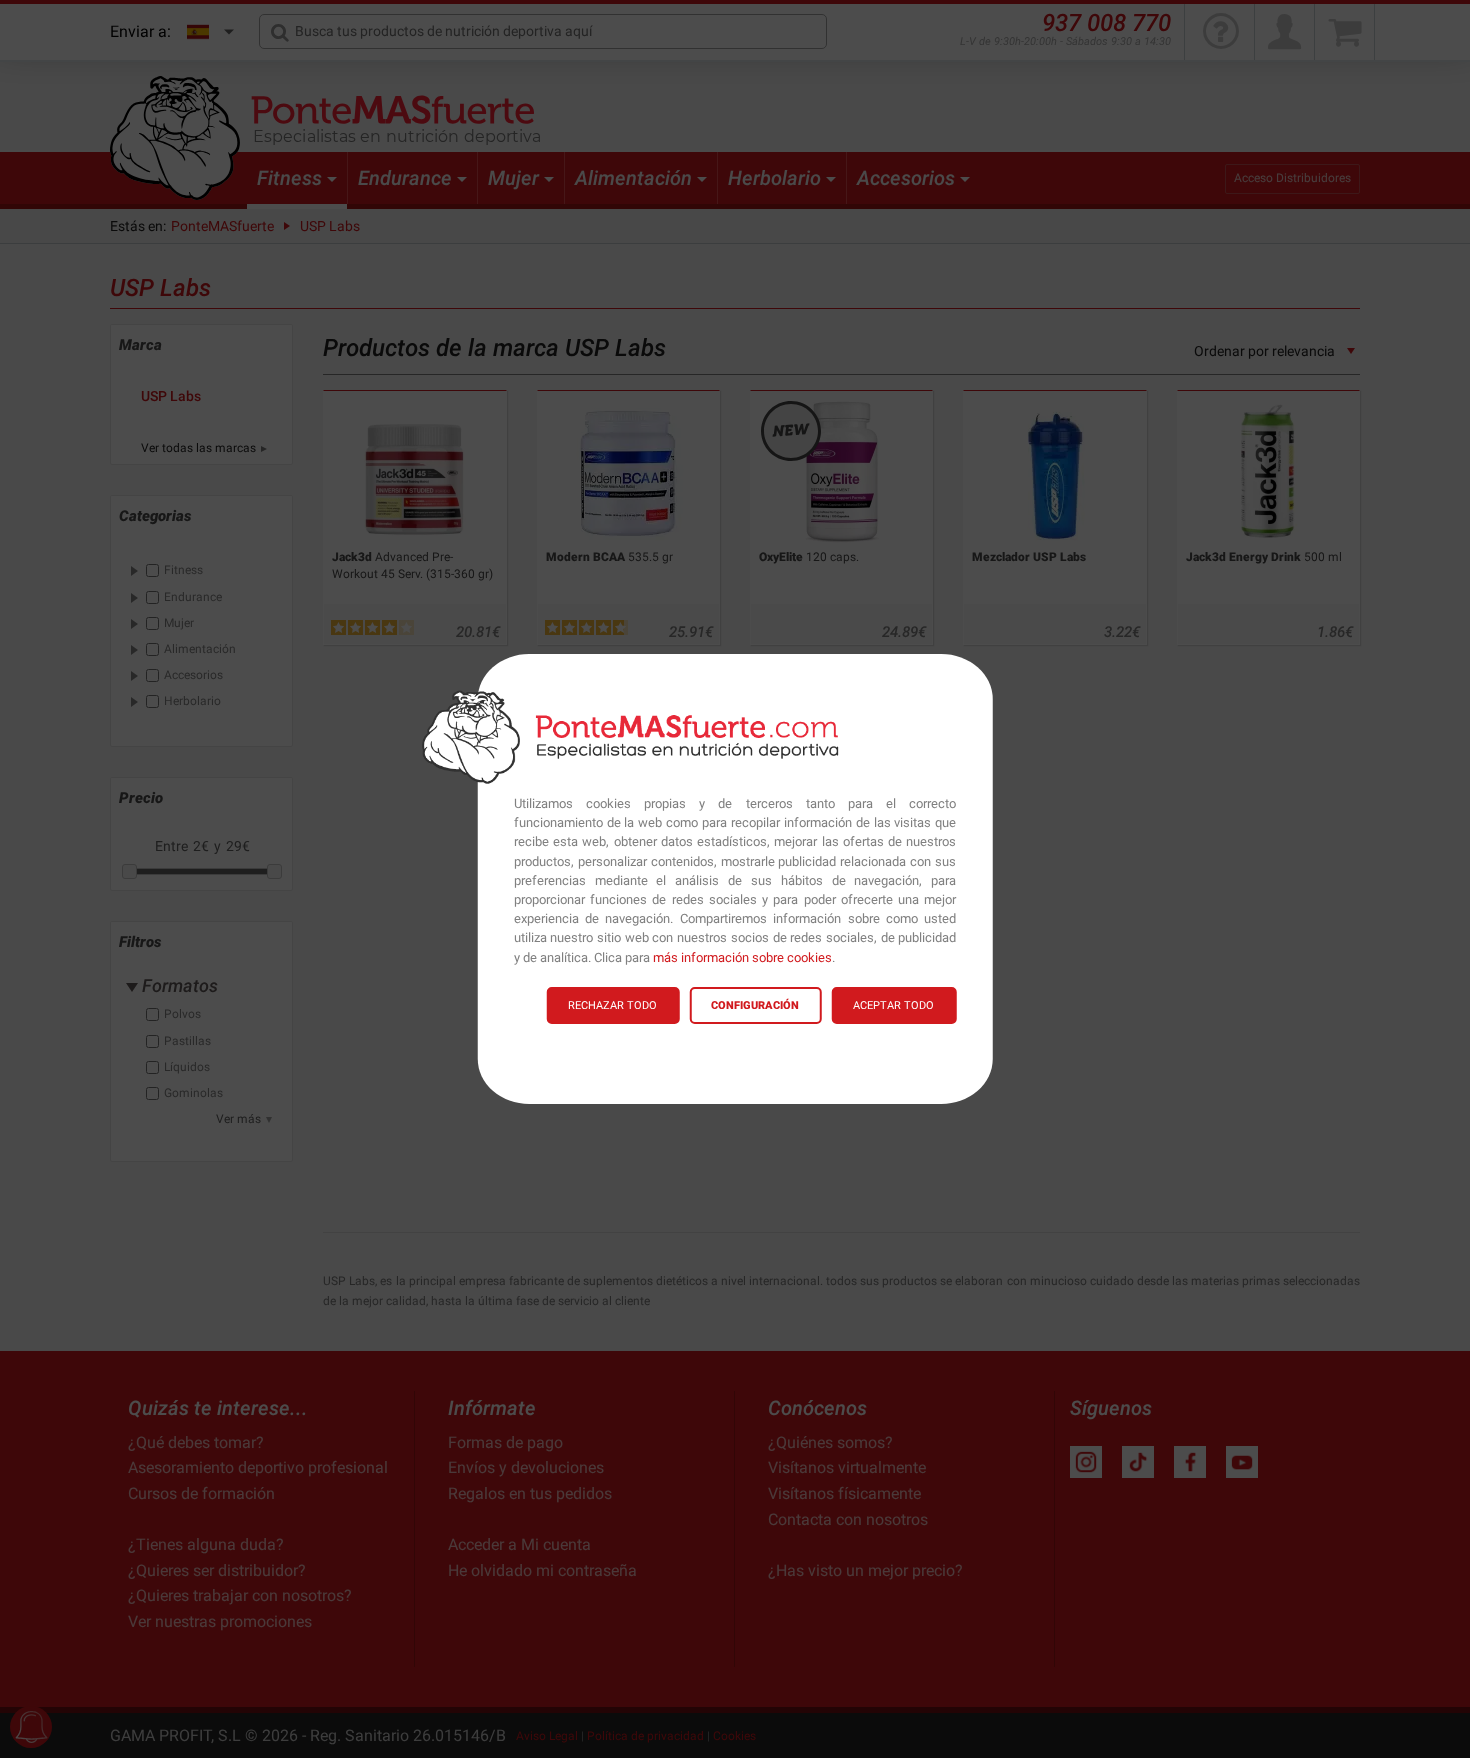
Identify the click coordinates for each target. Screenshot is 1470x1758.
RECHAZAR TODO (612, 1005)
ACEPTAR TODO (893, 1005)
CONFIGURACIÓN (755, 1005)
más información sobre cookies (742, 957)
